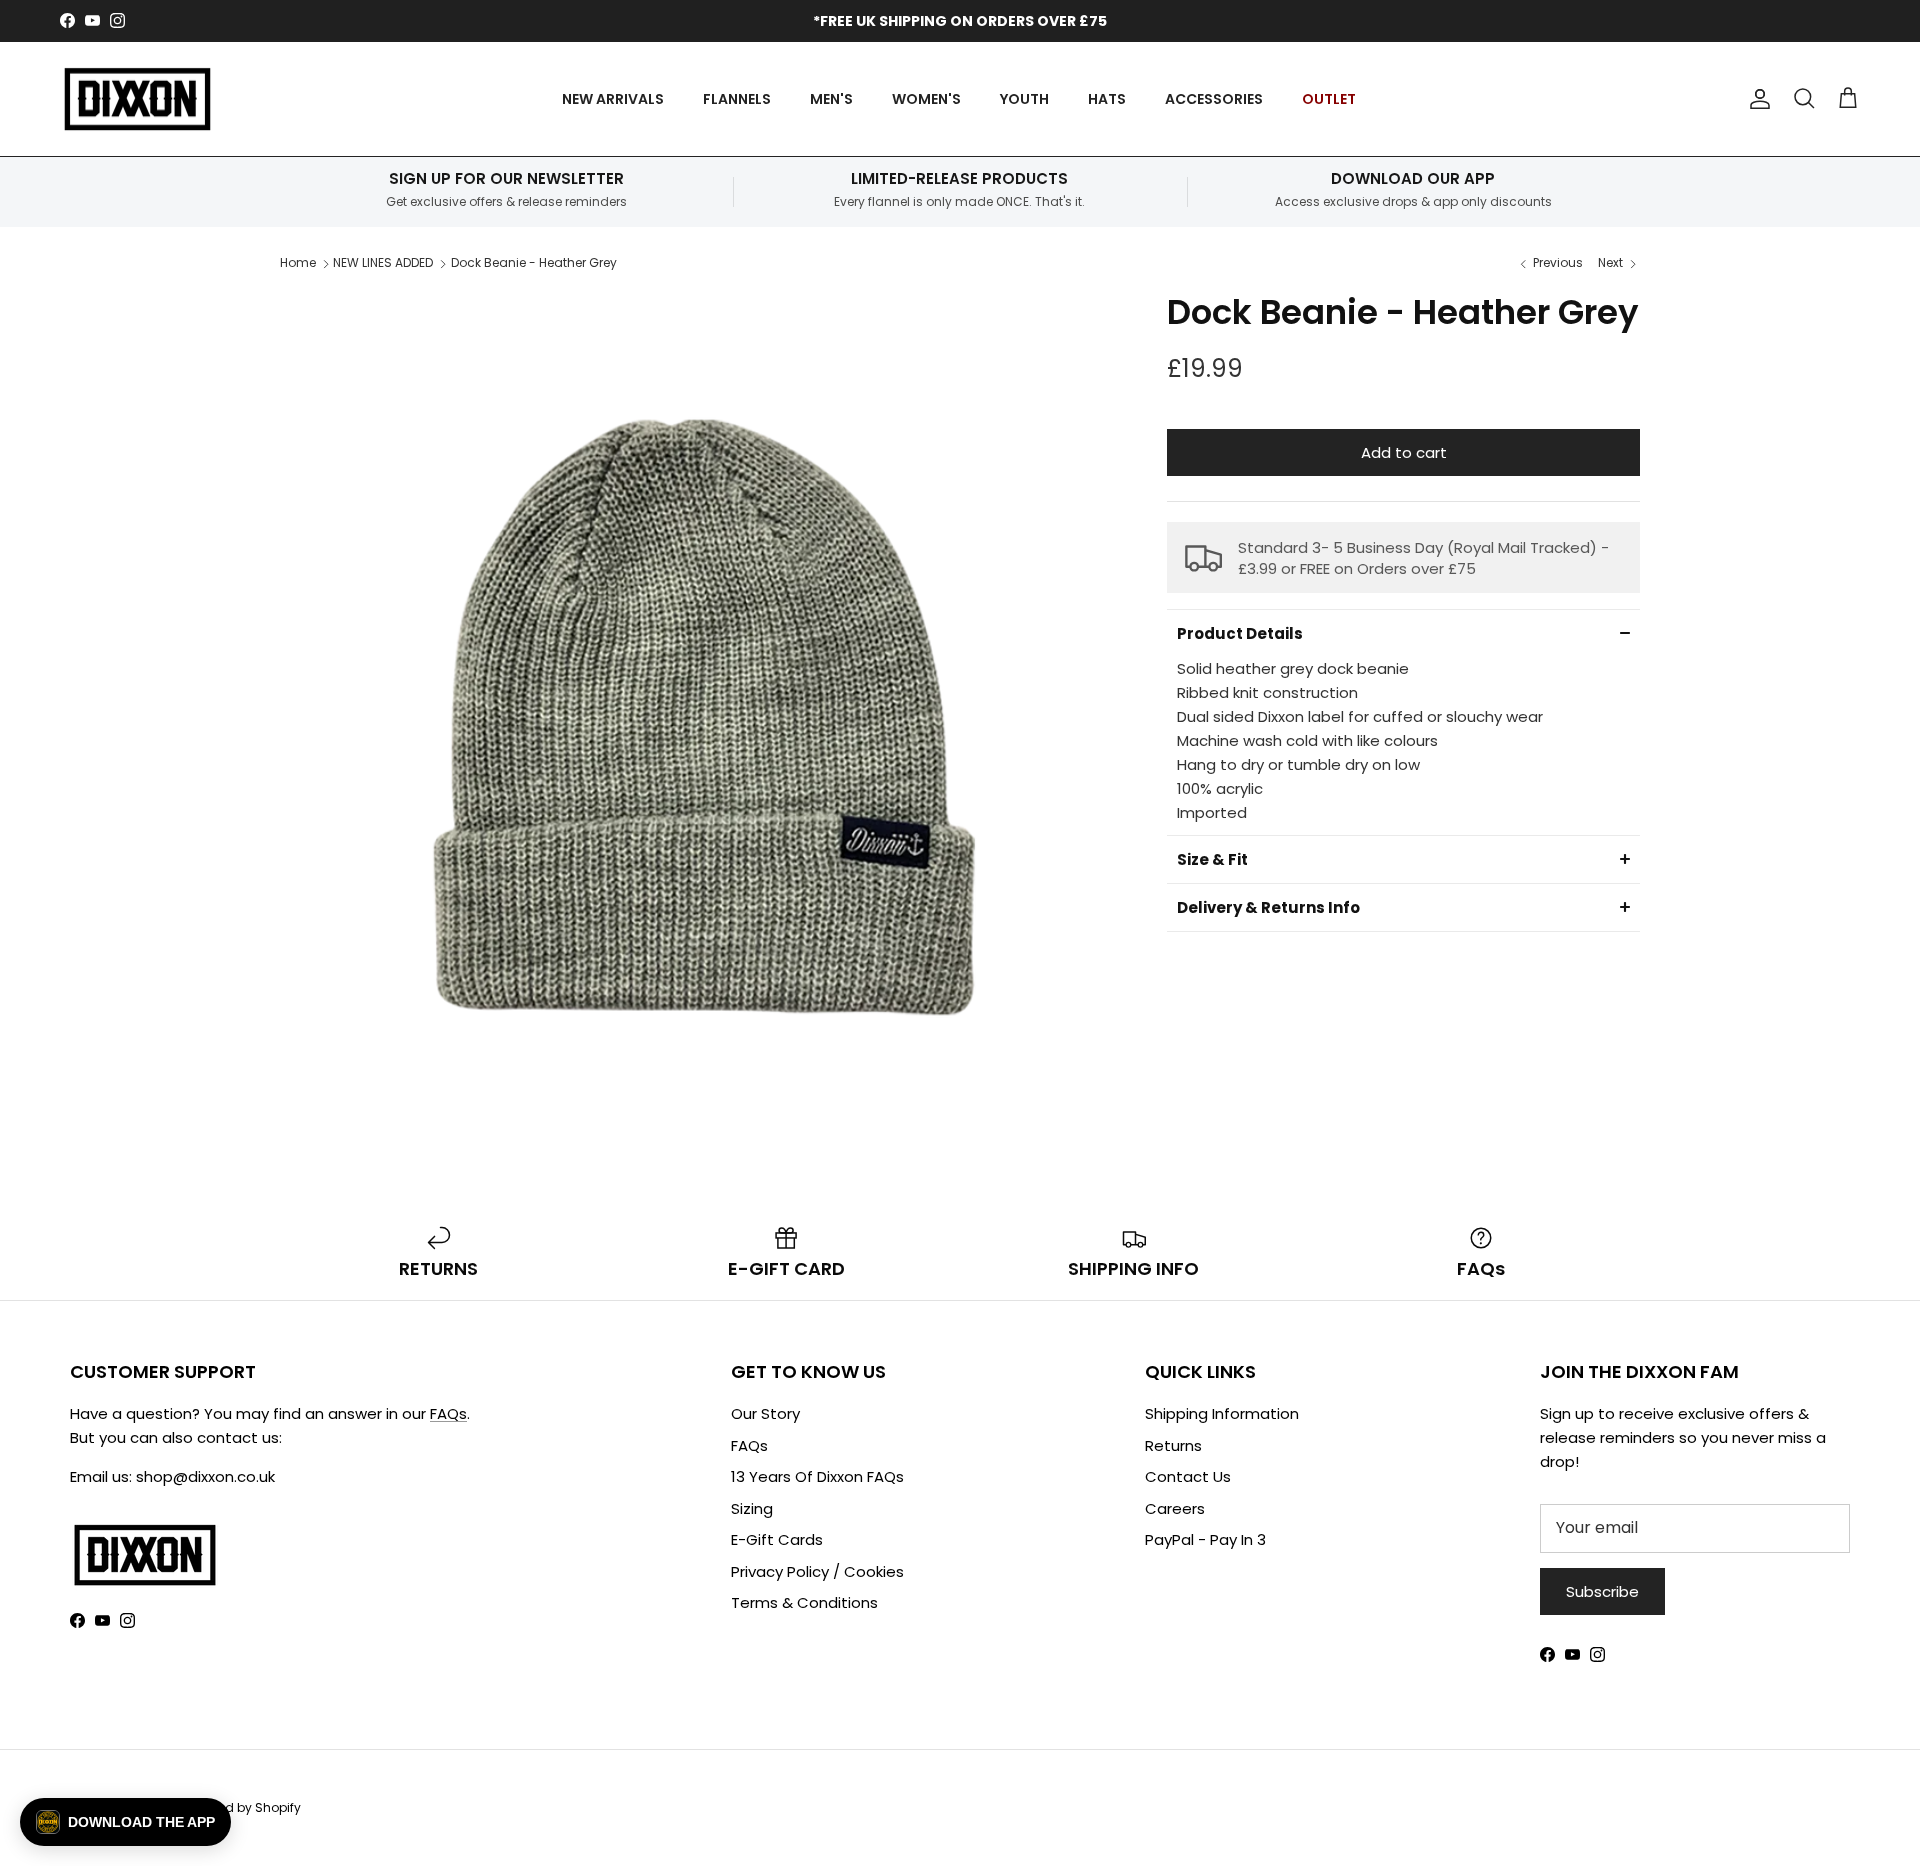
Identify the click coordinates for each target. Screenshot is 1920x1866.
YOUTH (1024, 99)
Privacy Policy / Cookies (817, 1571)
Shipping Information (1222, 1413)
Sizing (752, 1508)
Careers (1175, 1508)
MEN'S (831, 99)
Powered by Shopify (242, 1807)
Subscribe (1602, 1591)
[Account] (1756, 99)
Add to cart (1404, 452)
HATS (1107, 99)
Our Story (765, 1413)
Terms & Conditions (804, 1602)
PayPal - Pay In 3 (1205, 1539)
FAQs (448, 1413)
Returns (1173, 1445)
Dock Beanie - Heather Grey (534, 262)
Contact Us (1188, 1476)
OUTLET (1329, 99)
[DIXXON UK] (137, 99)
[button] (1403, 633)
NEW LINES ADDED (383, 262)
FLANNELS (737, 99)
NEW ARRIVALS (613, 99)
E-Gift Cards (777, 1539)
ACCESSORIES (1214, 99)
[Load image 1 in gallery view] (701, 713)
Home (298, 262)
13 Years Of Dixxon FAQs (817, 1476)
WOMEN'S (926, 99)
